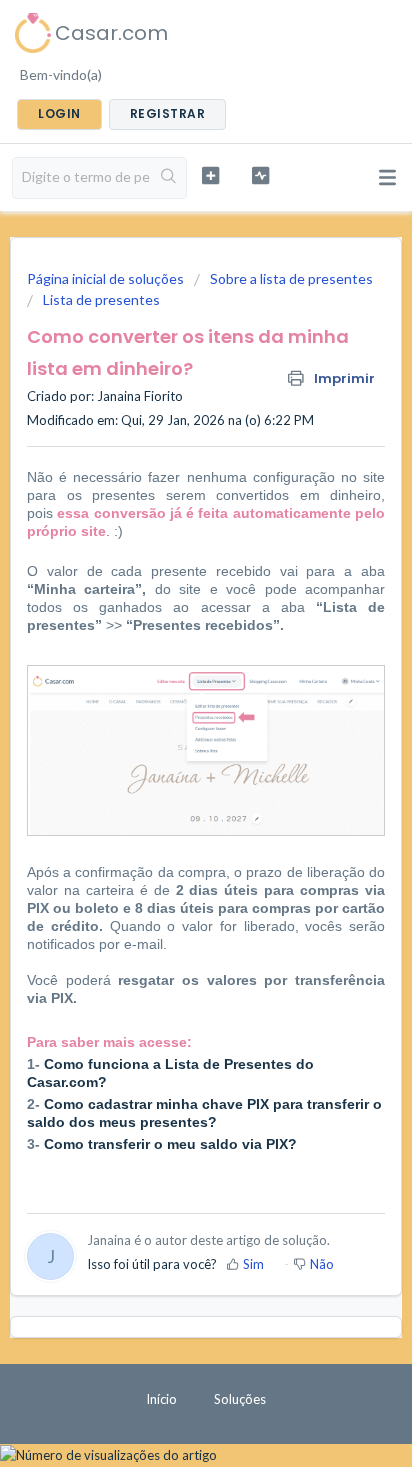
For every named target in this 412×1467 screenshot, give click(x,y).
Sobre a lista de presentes (291, 278)
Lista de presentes (101, 299)
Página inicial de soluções (107, 278)
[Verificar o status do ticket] (261, 175)
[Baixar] (169, 728)
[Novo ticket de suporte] (211, 175)
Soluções (240, 1399)
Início (161, 1399)
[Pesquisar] (168, 178)
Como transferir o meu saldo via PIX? (170, 1144)
